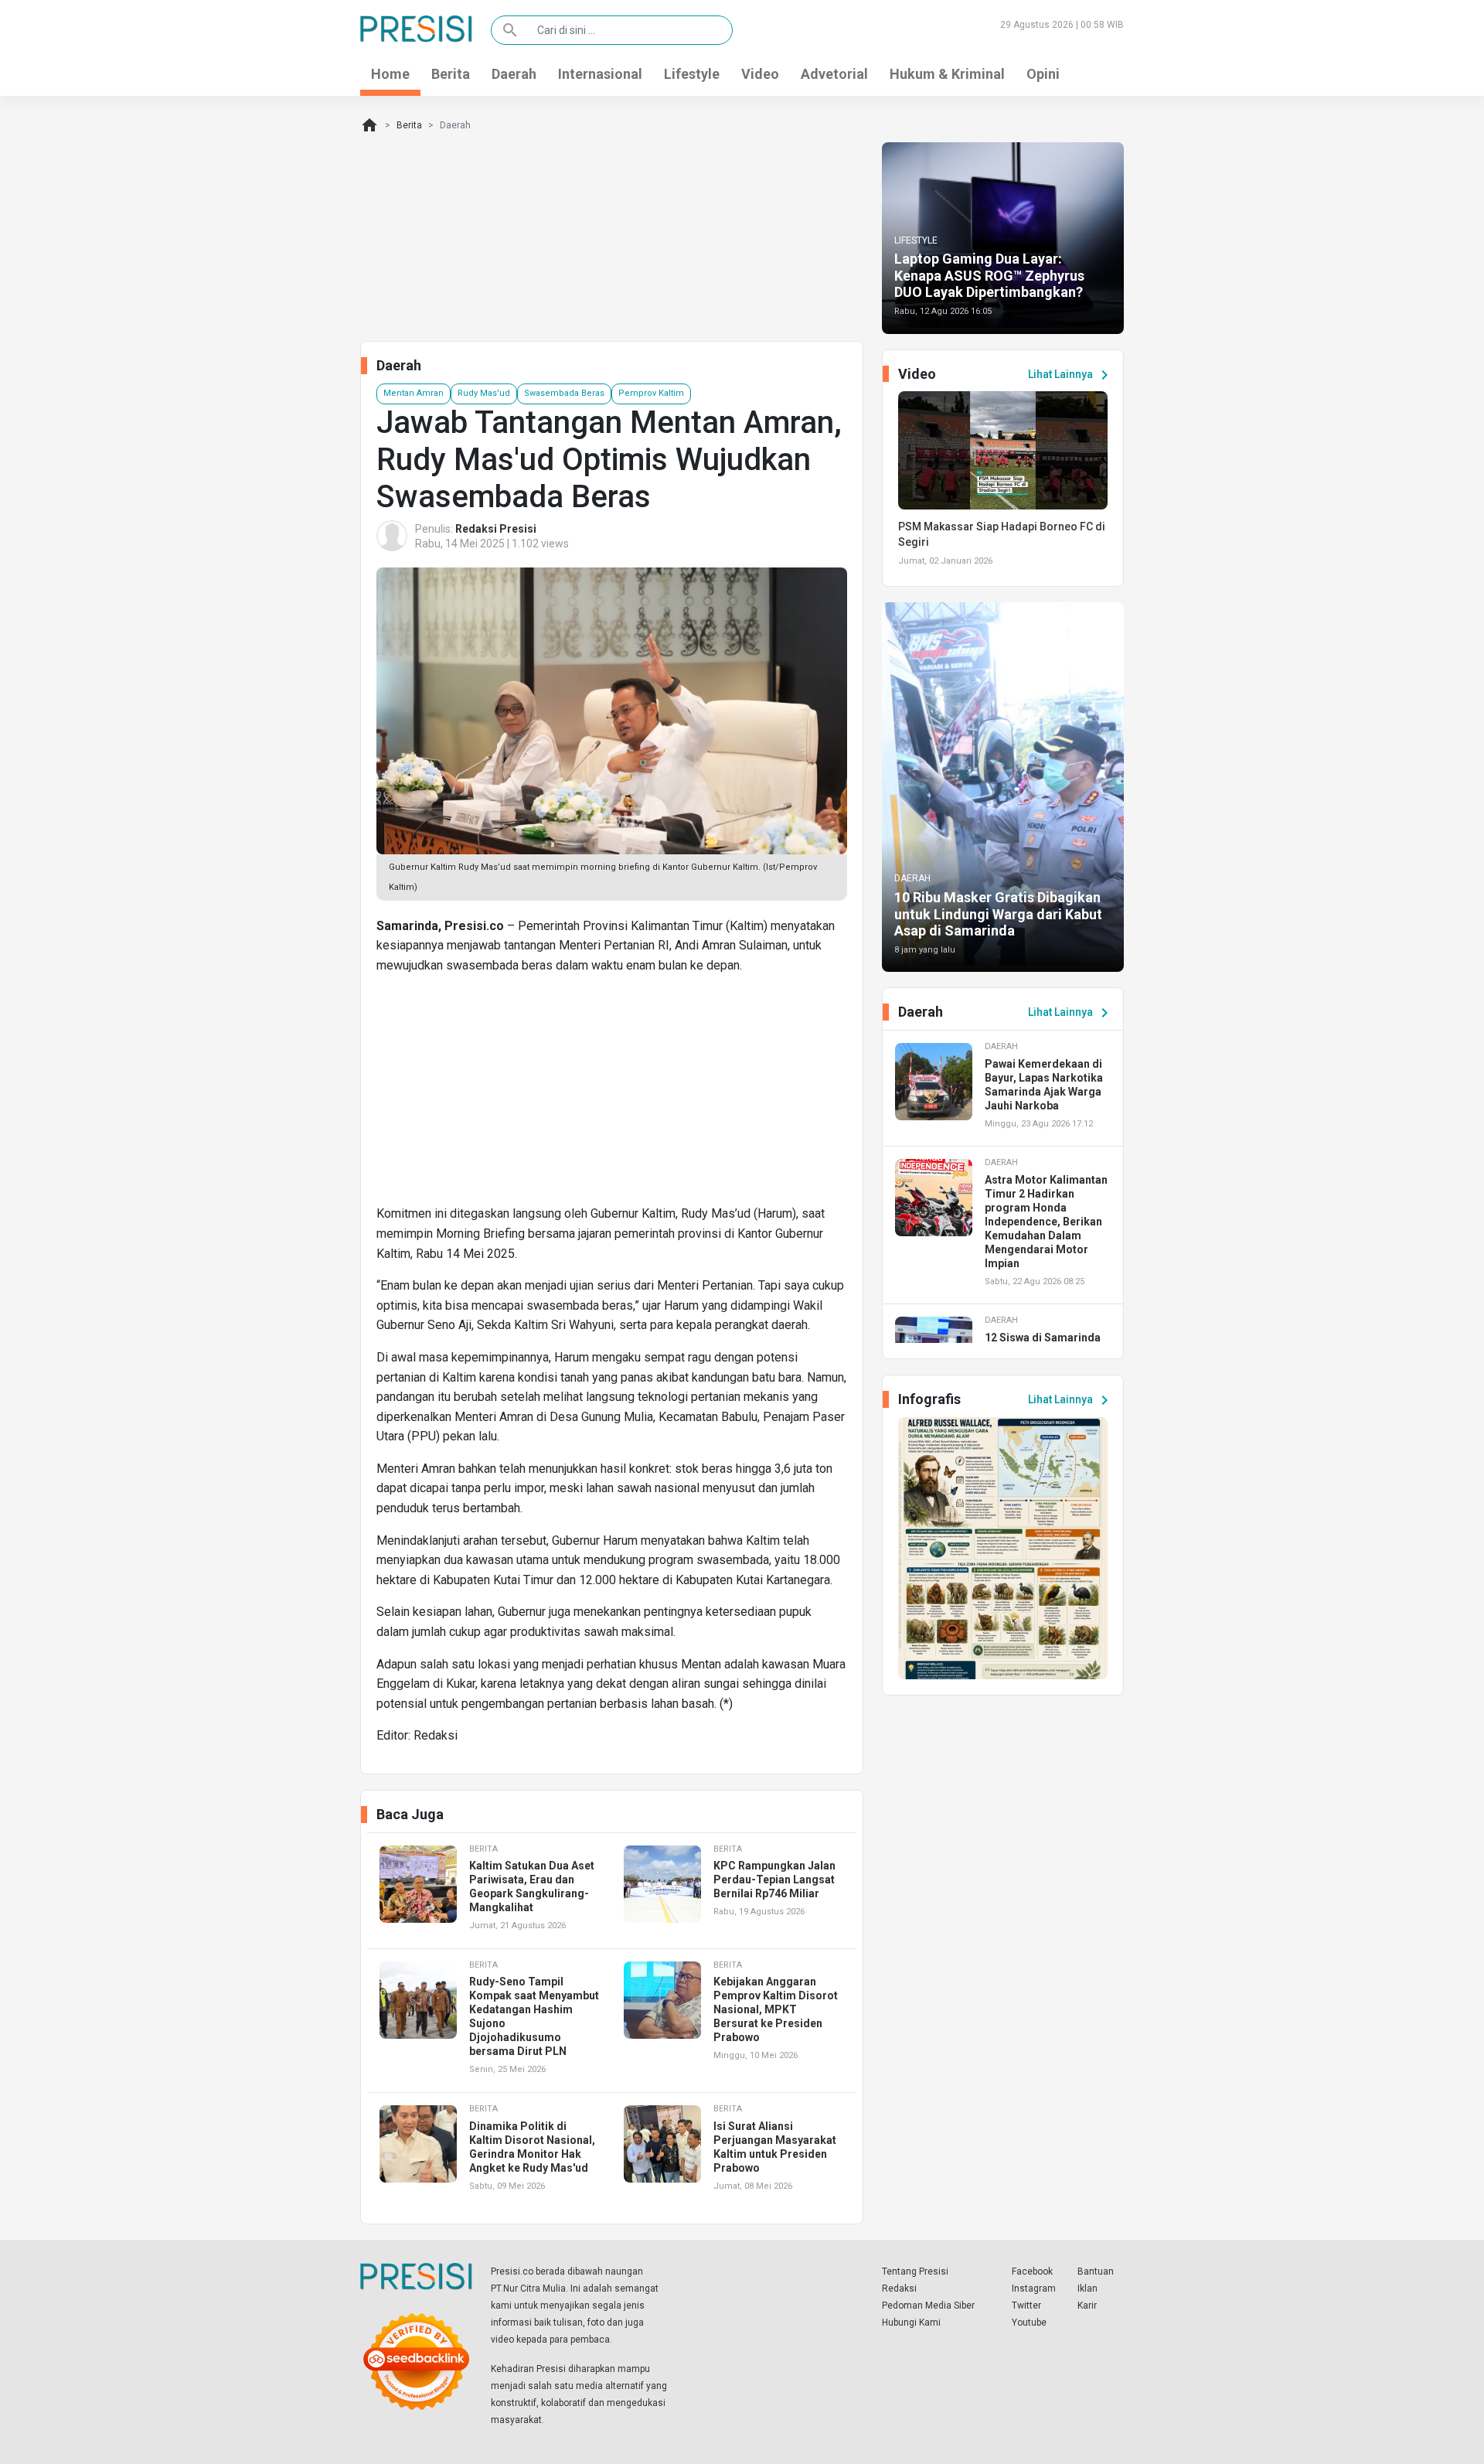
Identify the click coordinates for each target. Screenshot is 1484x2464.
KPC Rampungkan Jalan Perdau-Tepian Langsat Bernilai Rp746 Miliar (774, 1880)
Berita (451, 74)
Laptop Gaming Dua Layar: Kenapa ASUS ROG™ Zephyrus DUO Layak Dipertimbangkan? (989, 275)
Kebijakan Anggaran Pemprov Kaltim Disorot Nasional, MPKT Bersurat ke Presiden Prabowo (776, 2009)
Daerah (514, 74)
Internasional (600, 74)
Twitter (1026, 2306)
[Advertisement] (612, 1096)
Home (390, 74)
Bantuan (1096, 2271)
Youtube (1029, 2323)
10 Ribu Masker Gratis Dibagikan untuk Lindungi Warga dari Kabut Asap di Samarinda (998, 914)
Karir (1087, 2306)
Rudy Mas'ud (484, 393)
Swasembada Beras (564, 393)
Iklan (1087, 2288)
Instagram (1034, 2288)
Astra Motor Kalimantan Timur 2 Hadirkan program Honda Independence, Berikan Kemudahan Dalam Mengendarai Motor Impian (1046, 1222)
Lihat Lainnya (1071, 375)
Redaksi (899, 2288)
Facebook (1032, 2271)
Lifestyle (692, 74)
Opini (1043, 74)
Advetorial (834, 74)
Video (760, 74)
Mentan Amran (414, 393)
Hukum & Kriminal (947, 74)
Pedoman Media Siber (928, 2306)
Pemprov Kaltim (651, 393)
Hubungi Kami (911, 2323)
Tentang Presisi (915, 2271)
